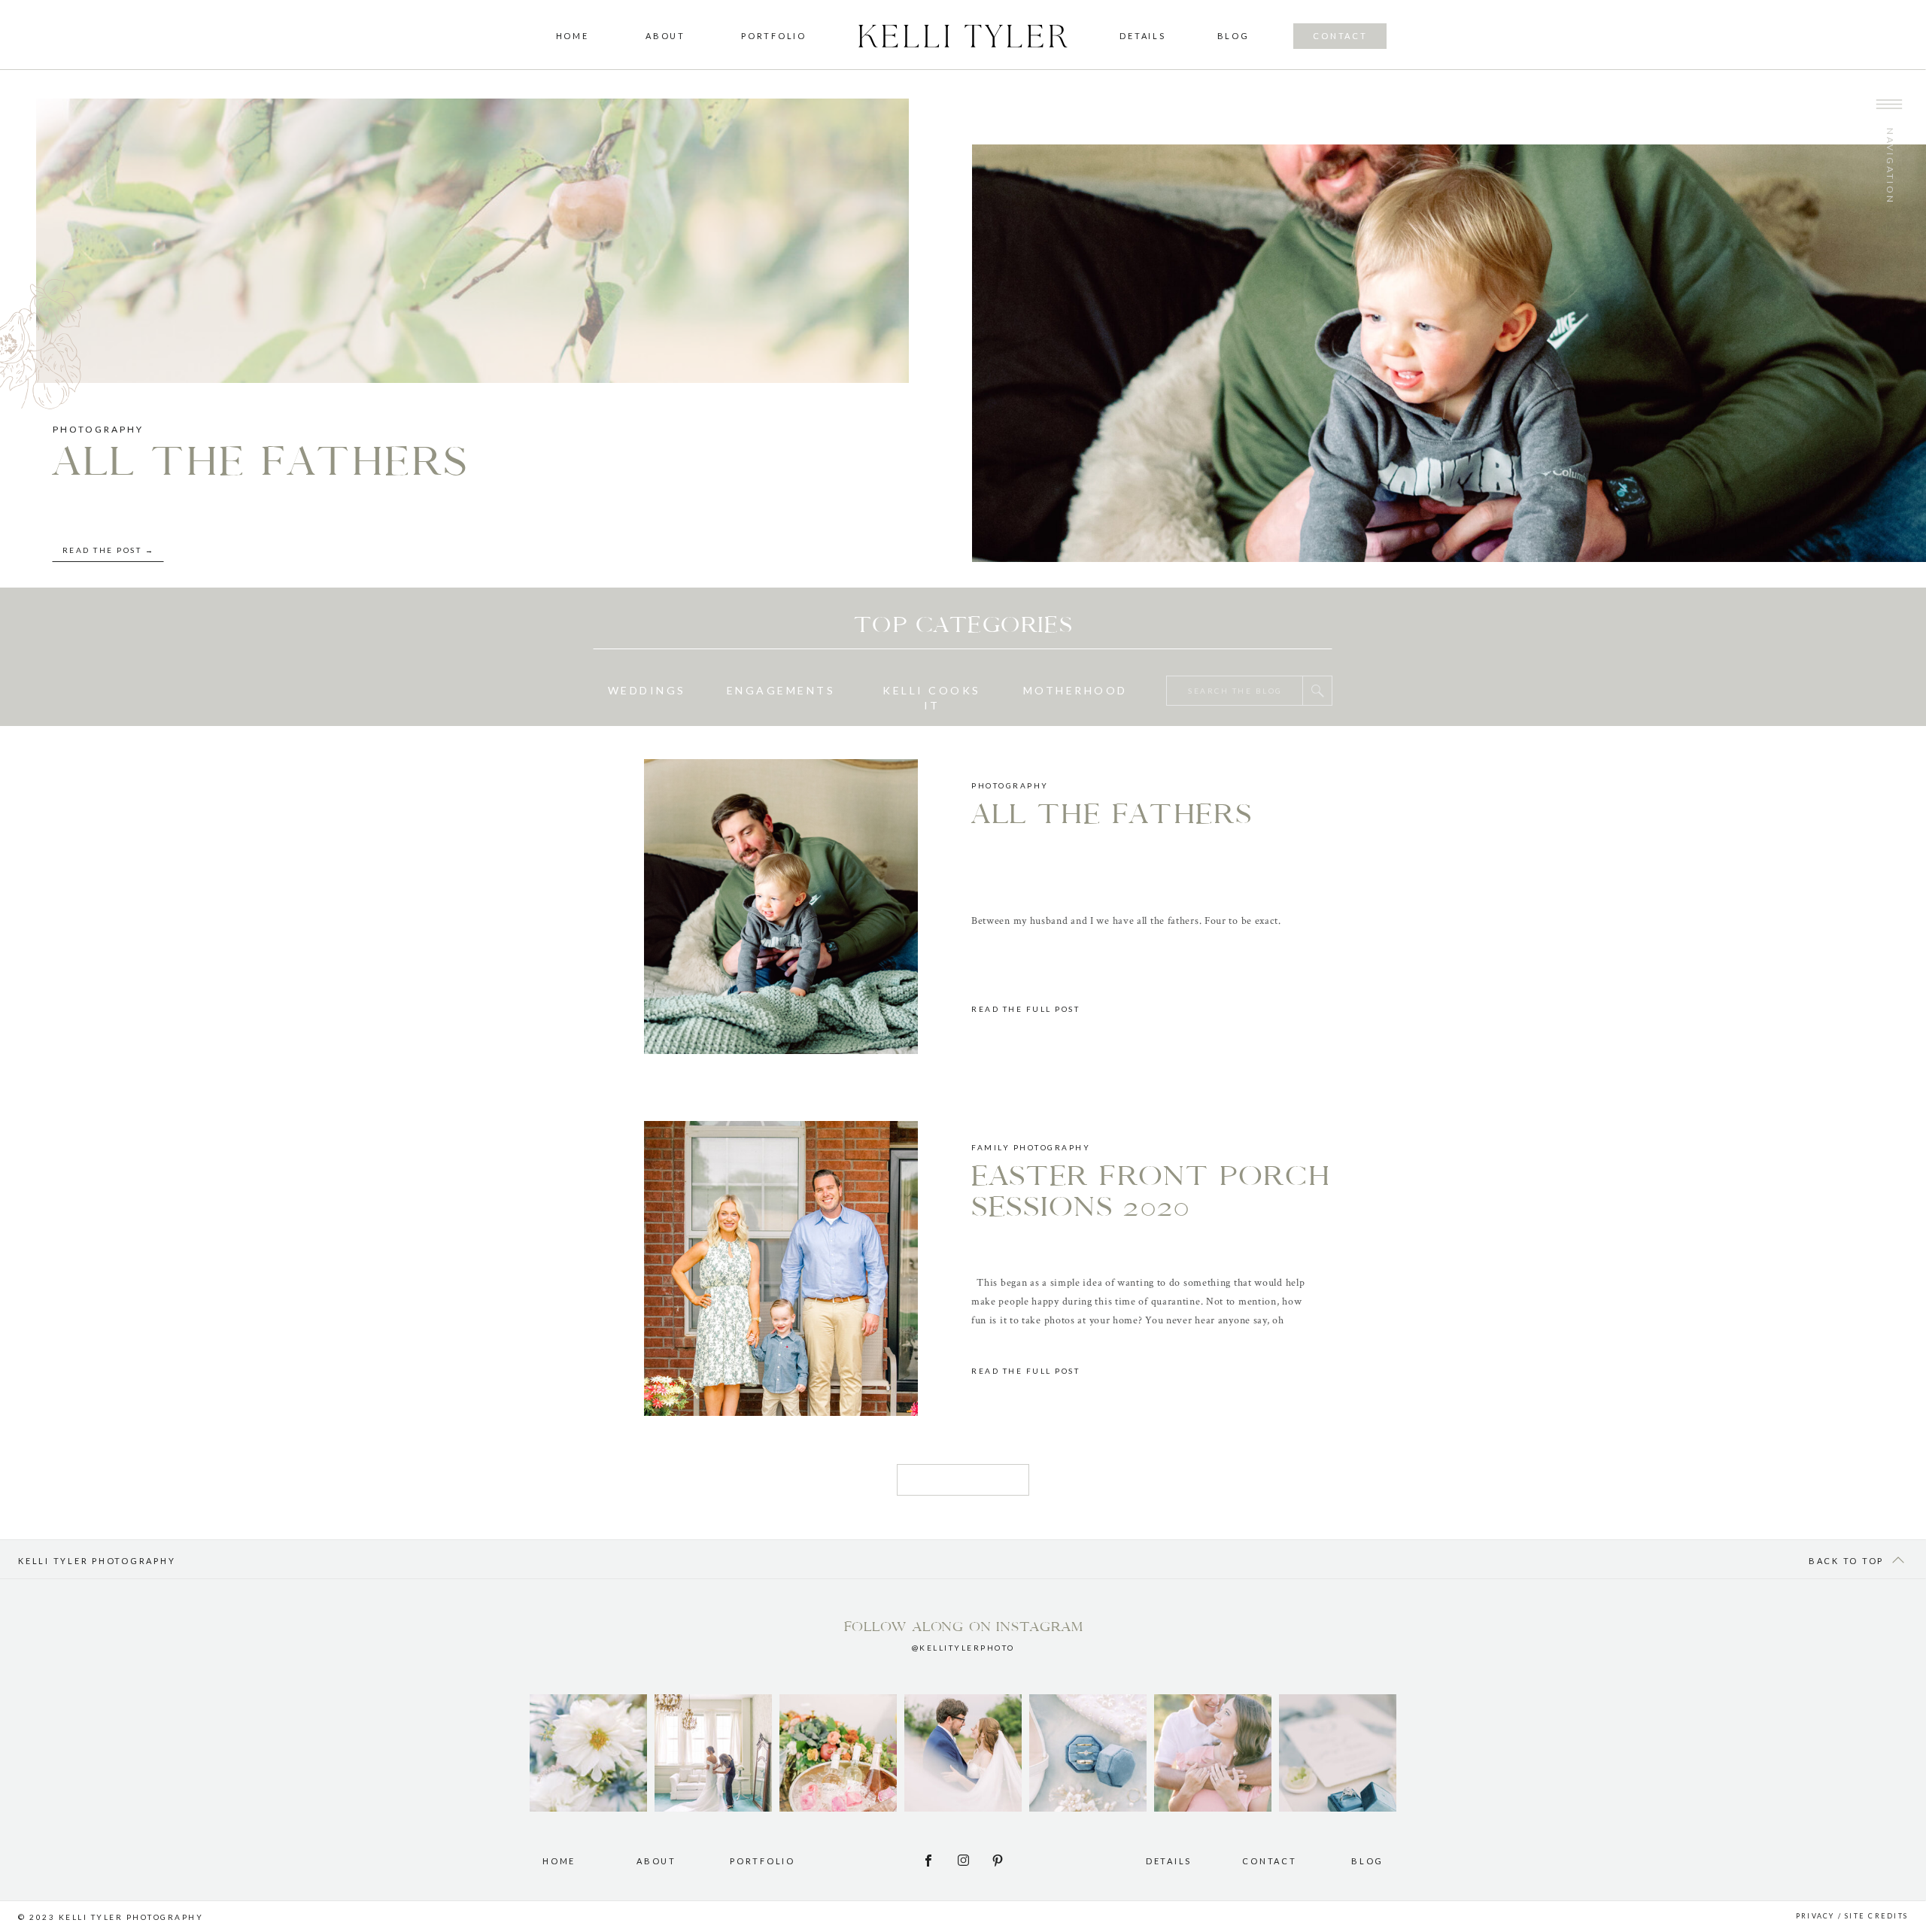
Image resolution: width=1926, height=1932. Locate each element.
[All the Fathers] (781, 907)
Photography (98, 429)
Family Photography (1031, 1147)
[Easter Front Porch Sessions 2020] (781, 1268)
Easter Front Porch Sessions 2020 (1151, 1192)
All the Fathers (261, 462)
